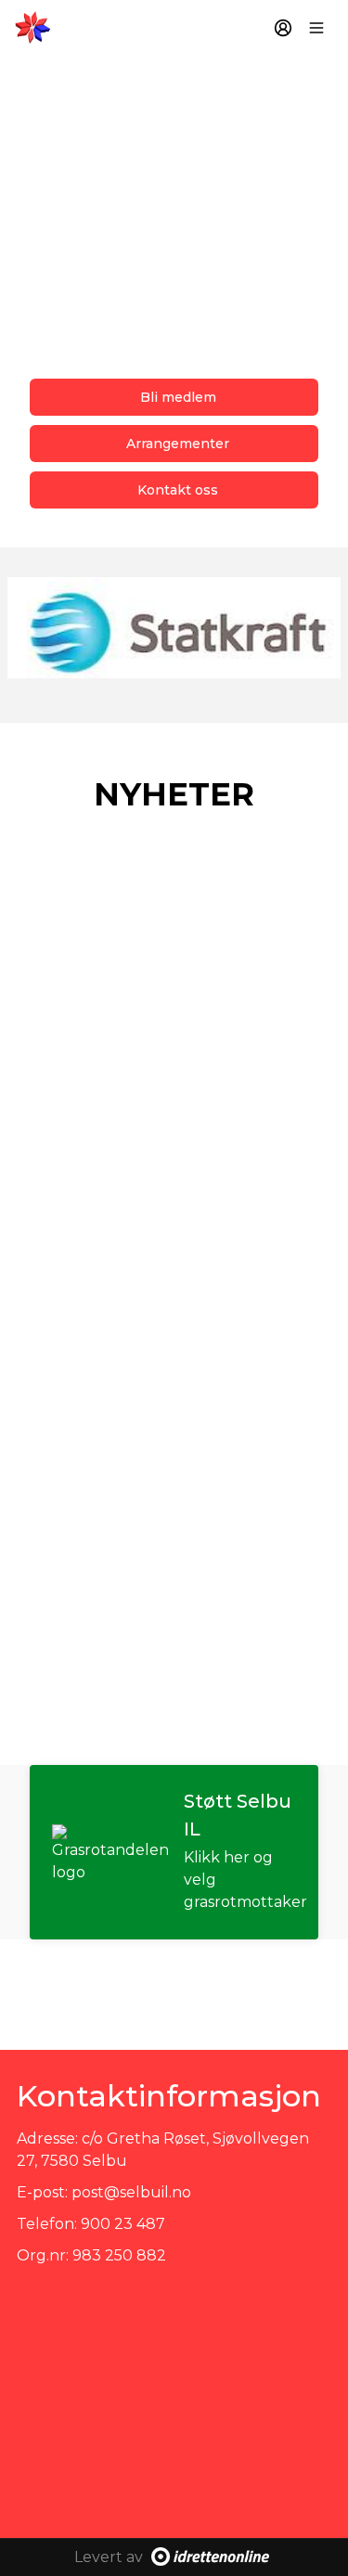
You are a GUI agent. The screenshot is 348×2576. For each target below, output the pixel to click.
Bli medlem (178, 397)
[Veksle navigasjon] (316, 28)
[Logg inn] (283, 28)
